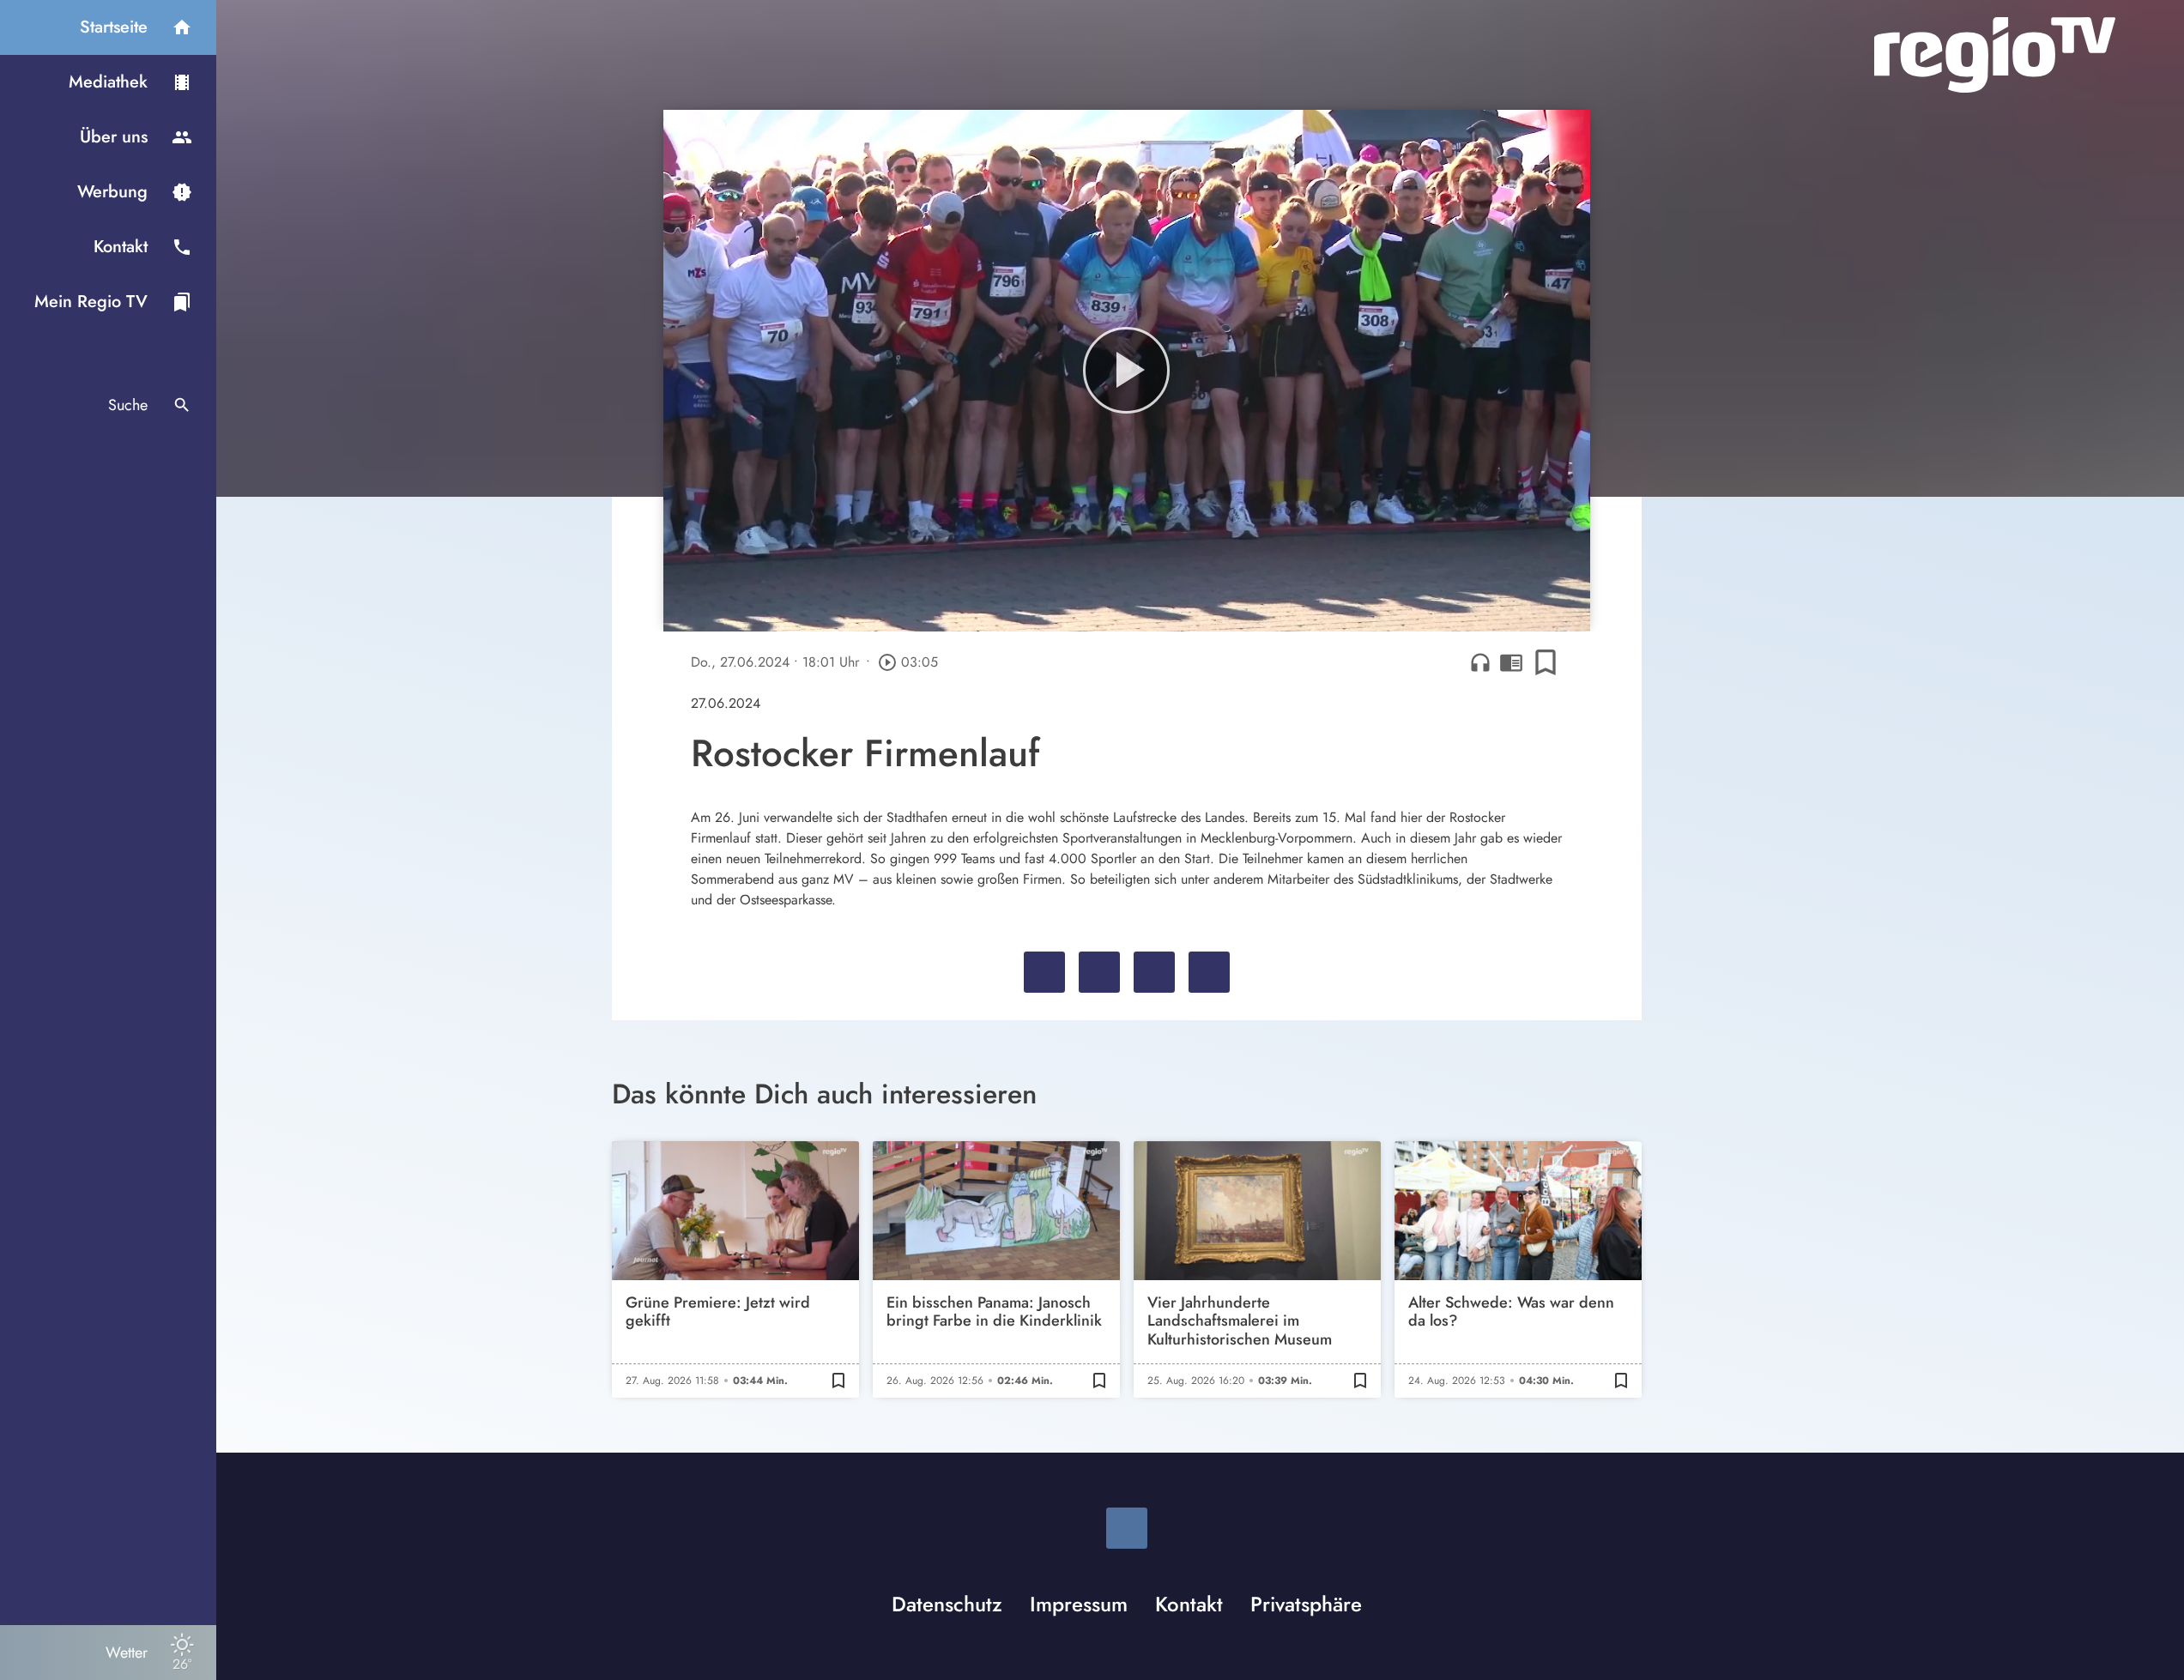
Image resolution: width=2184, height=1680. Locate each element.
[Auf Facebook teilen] (1044, 972)
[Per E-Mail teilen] (1209, 972)
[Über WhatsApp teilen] (1154, 972)
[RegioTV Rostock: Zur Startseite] (1995, 55)
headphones (1480, 662)
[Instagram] (1127, 1528)
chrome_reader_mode (1511, 662)
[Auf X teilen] (1099, 972)
